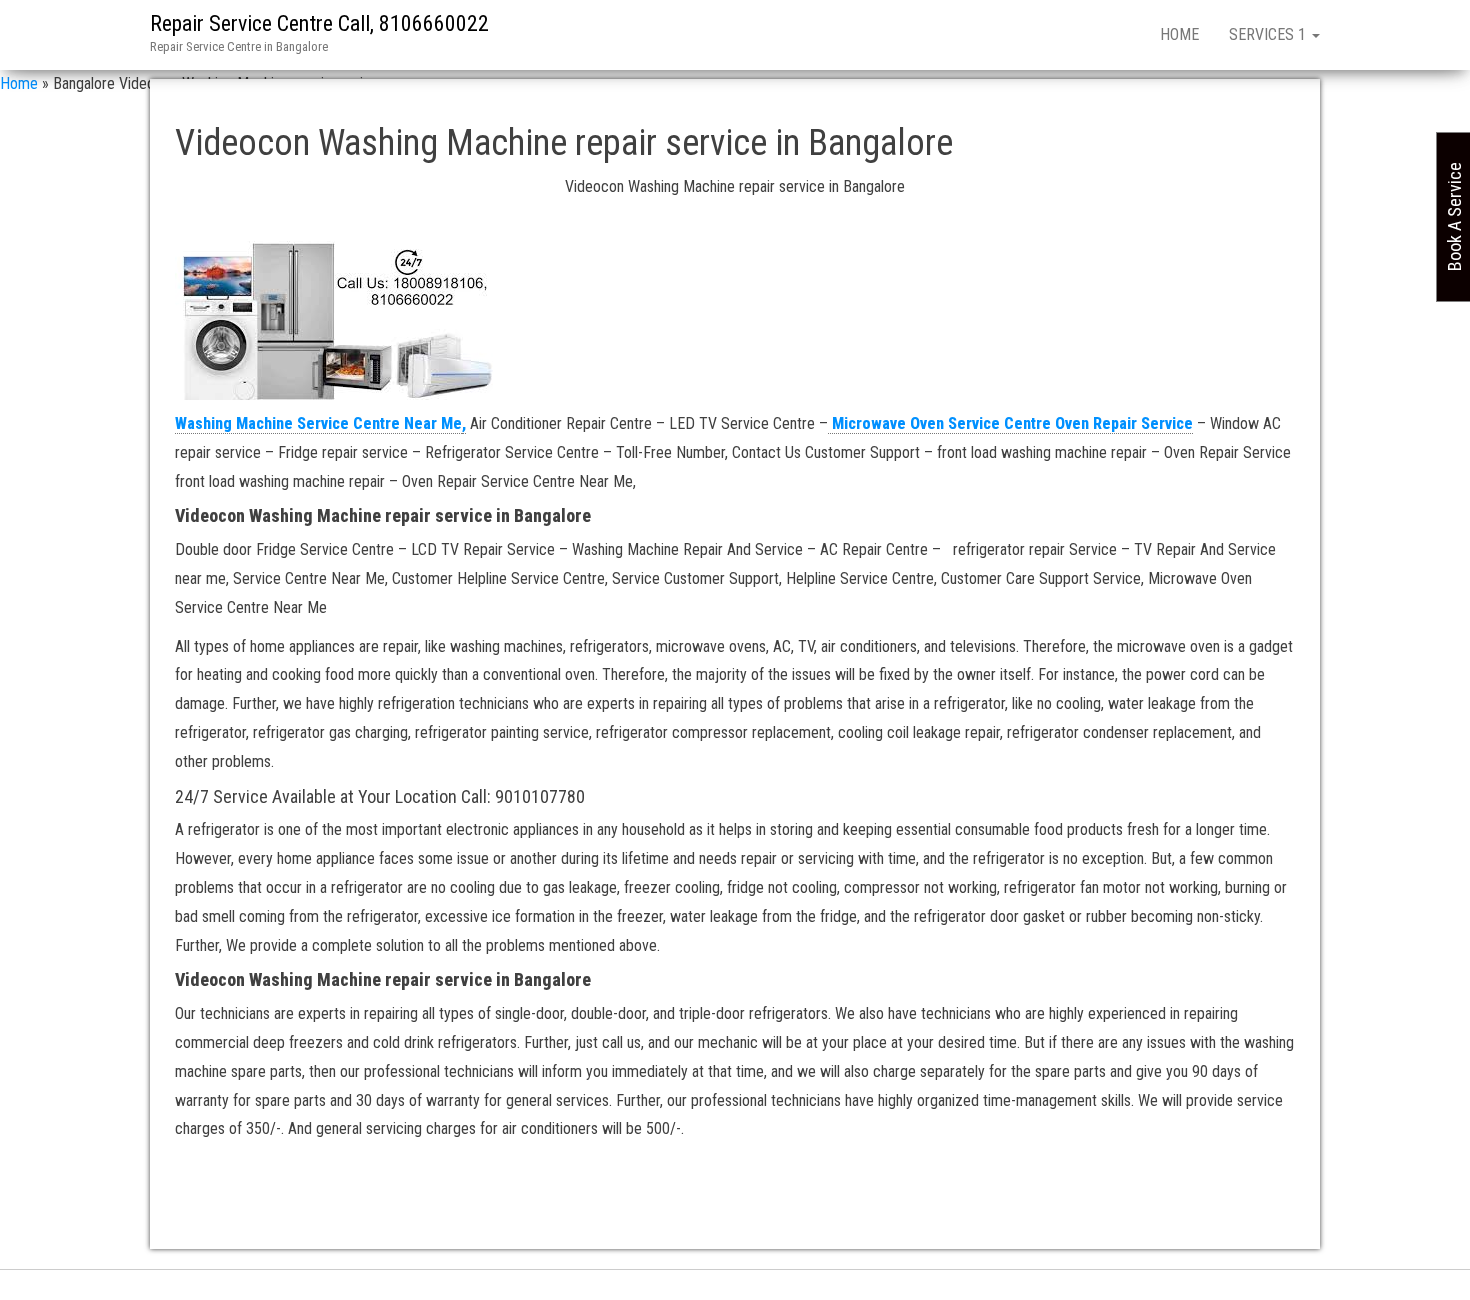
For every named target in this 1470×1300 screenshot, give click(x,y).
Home (1179, 34)
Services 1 (1269, 34)
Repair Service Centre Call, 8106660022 (319, 23)
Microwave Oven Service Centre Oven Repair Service (1010, 423)
